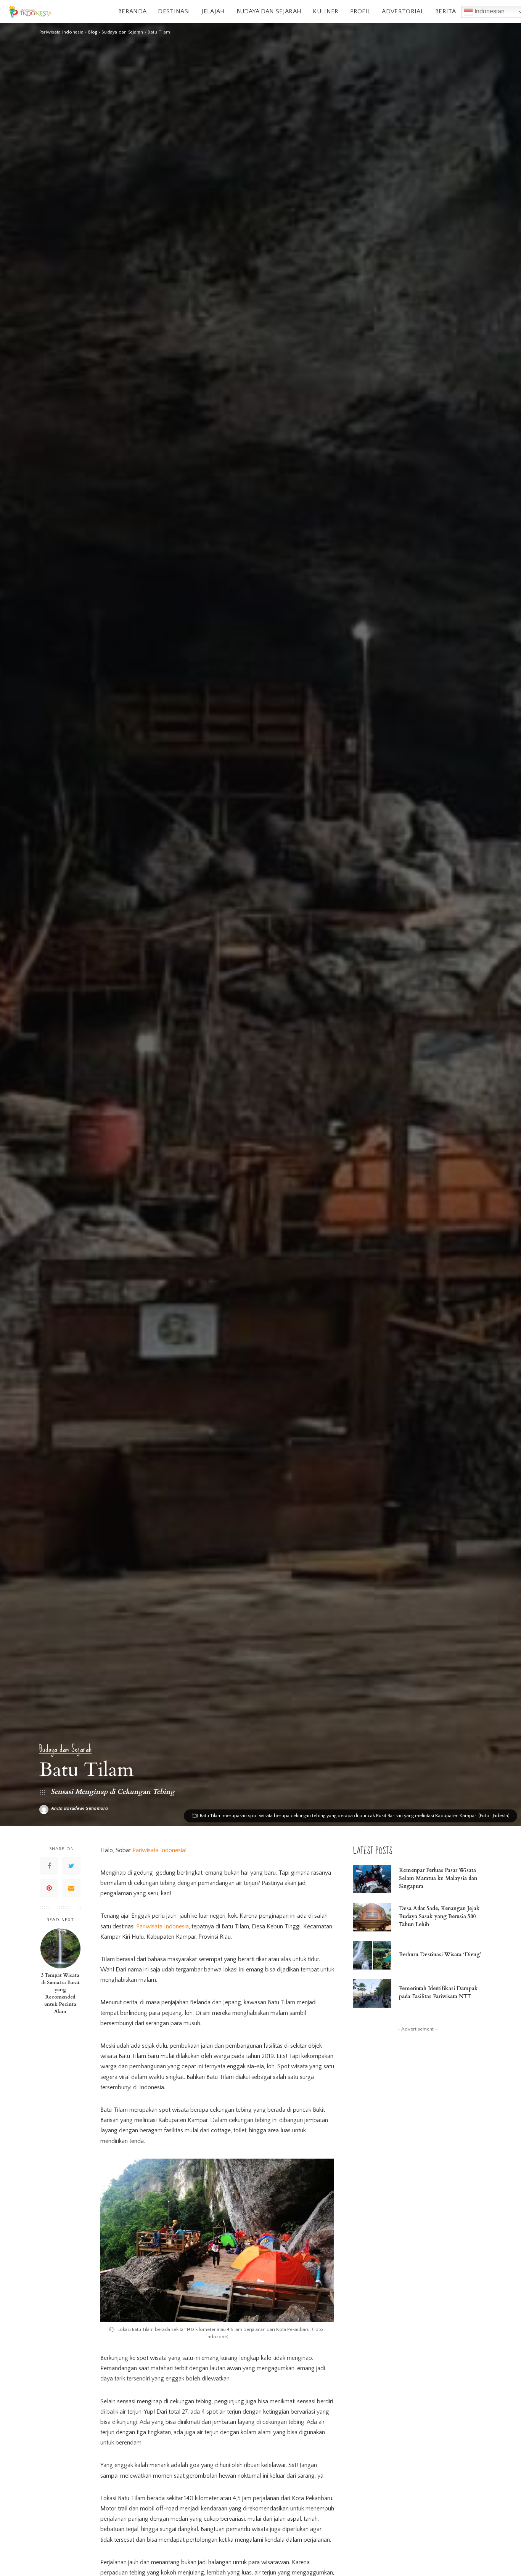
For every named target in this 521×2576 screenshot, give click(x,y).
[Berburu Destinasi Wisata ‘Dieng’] (372, 1955)
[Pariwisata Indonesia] (31, 12)
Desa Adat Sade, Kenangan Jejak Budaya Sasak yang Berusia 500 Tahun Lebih (439, 1916)
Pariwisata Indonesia (159, 1850)
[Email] (71, 1888)
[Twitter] (71, 1866)
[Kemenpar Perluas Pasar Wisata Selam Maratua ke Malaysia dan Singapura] (372, 1879)
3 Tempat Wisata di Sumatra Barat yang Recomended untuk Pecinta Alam (60, 1993)
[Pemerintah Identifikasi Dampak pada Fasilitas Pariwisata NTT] (372, 1993)
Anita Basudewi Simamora (80, 1809)
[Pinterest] (49, 1888)
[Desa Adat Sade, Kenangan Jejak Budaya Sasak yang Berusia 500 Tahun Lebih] (372, 1917)
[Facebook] (49, 1866)
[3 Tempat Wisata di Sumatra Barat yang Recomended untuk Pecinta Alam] (60, 1948)
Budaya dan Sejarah (65, 1749)
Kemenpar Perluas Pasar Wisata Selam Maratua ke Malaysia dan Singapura (438, 1878)
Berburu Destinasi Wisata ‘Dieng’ (440, 1954)
